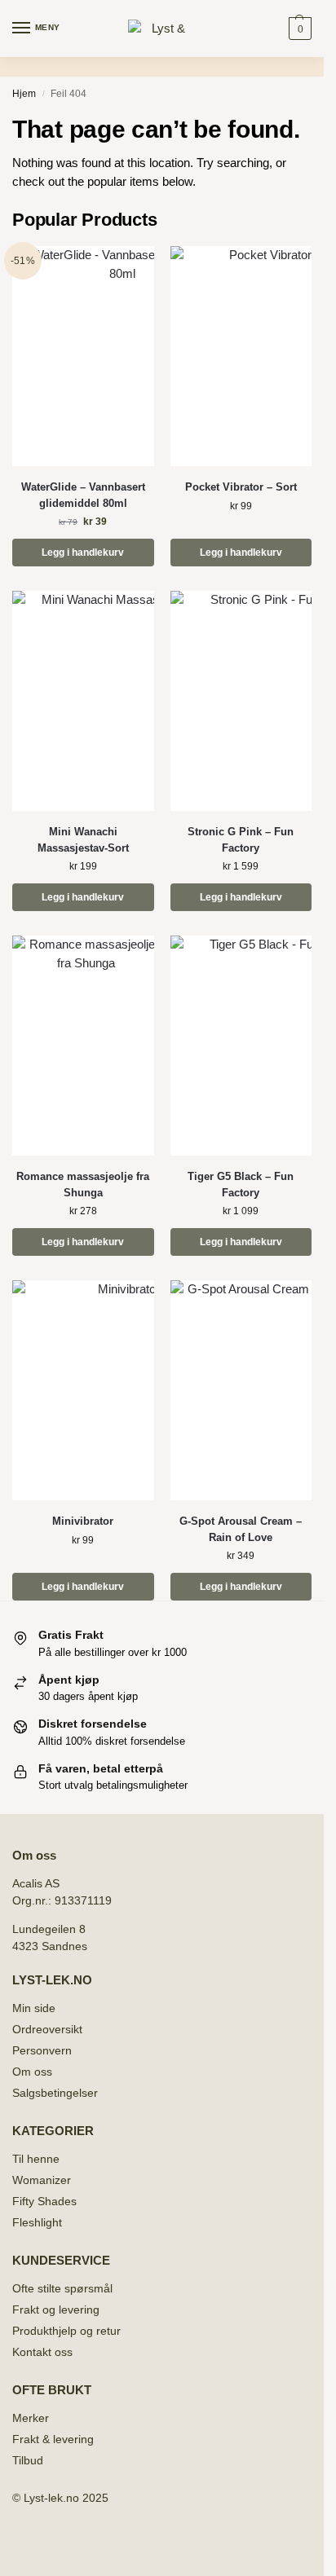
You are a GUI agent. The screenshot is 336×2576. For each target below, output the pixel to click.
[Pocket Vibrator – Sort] (241, 356)
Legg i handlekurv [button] (83, 553)
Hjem (24, 94)
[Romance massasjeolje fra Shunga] (83, 1046)
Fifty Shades (44, 2201)
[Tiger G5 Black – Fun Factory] (241, 1046)
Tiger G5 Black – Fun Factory (241, 1185)
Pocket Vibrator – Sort (241, 487)
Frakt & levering (53, 2439)
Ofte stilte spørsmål (62, 2288)
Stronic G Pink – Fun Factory (241, 840)
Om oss (32, 2072)
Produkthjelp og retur (66, 2331)
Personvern (42, 2050)
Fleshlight (37, 2222)
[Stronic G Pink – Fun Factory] (241, 701)
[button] (298, 29)
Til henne (36, 2159)
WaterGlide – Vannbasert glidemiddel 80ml (83, 495)
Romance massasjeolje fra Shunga (83, 1185)
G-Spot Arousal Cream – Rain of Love (241, 1529)
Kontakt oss (42, 2352)
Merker (31, 2418)
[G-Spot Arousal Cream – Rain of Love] (241, 1390)
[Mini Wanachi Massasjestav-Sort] (83, 701)
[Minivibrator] (83, 1390)
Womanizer (42, 2180)
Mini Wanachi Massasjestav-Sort (83, 840)
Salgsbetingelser (55, 2093)
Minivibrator (83, 1521)
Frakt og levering (56, 2310)
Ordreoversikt (47, 2029)
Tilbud (28, 2460)
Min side (34, 2008)
